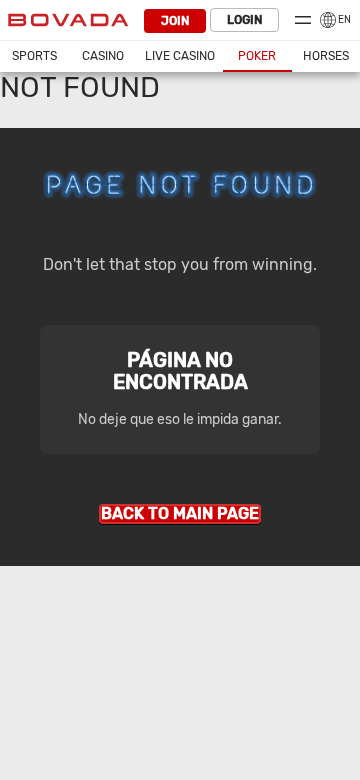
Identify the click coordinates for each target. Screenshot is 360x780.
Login (244, 20)
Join (175, 21)
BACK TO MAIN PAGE (180, 513)
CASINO (103, 56)
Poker (257, 56)
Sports (34, 56)
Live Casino (180, 56)
